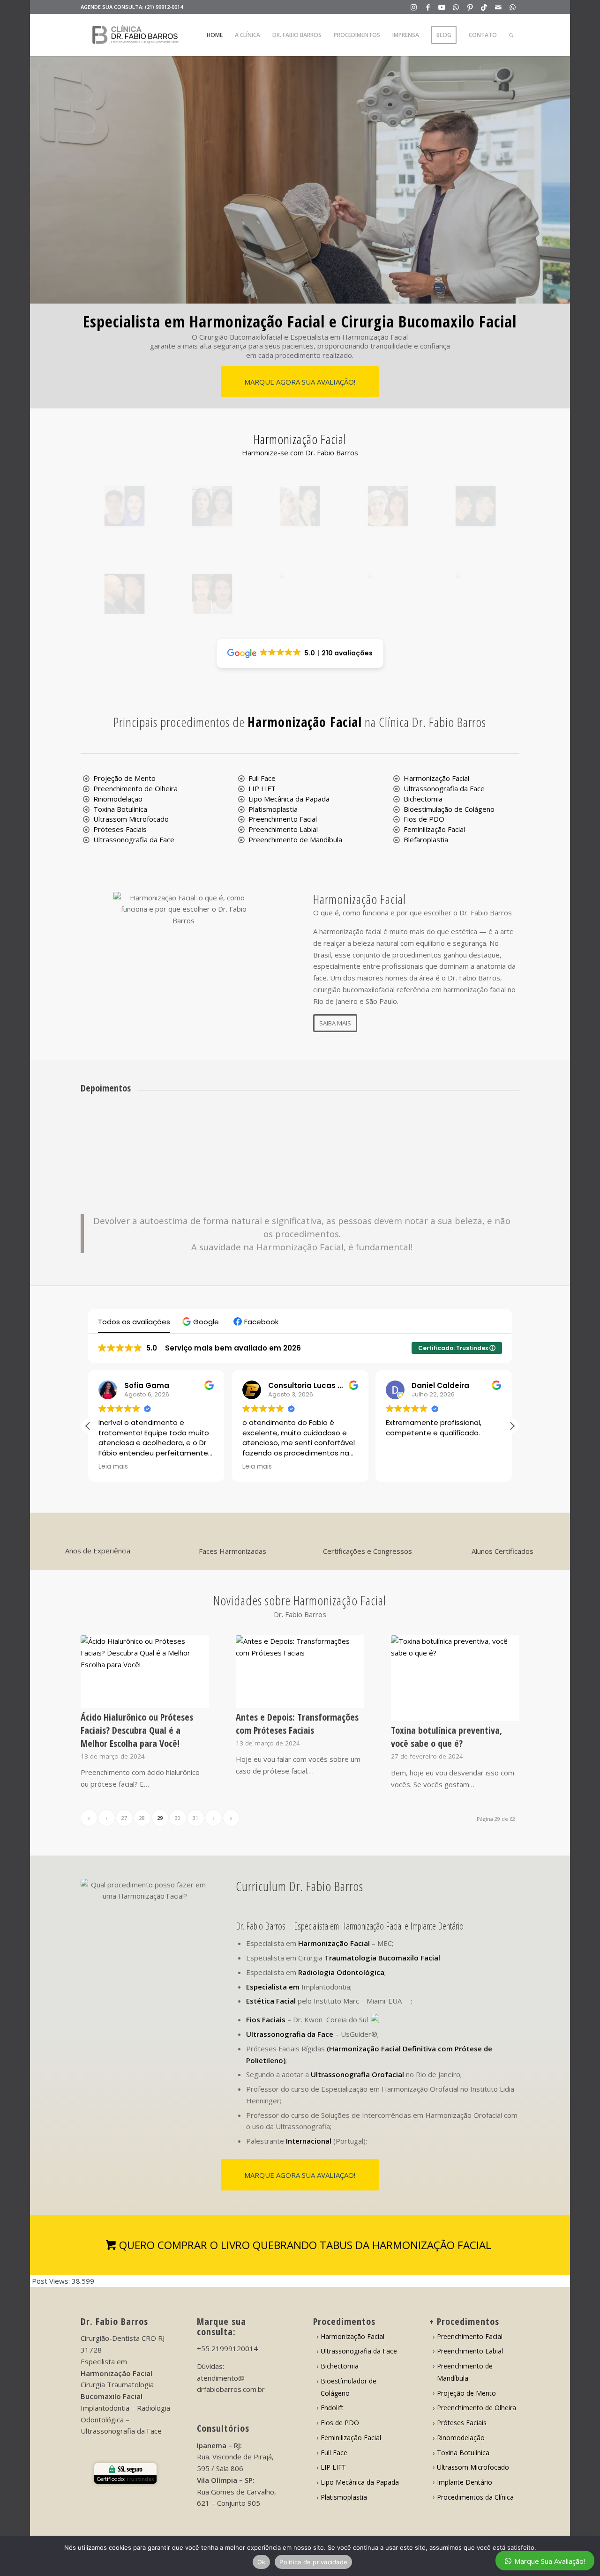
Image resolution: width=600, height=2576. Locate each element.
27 (124, 1818)
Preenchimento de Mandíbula (295, 839)
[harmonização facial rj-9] (388, 594)
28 (142, 1818)
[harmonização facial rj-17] (124, 594)
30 (178, 1818)
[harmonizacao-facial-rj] (476, 594)
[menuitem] (215, 35)
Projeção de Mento (124, 778)
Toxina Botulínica (120, 809)
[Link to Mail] (498, 7)
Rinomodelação (118, 799)
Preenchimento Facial (283, 819)
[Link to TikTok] (484, 7)
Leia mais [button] (113, 1467)
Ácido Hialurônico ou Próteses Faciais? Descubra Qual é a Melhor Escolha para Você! (137, 1730)
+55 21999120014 (227, 2348)
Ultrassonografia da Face (134, 839)
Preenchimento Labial (283, 829)
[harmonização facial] (124, 506)
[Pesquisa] (511, 35)
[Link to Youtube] (442, 7)
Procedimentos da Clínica (475, 2497)
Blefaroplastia (426, 839)
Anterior (102, 1129)
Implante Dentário (465, 2482)
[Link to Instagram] (414, 7)
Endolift (332, 2408)
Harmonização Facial (436, 778)
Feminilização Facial (434, 829)
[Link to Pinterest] (470, 7)
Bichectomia (423, 799)
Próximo (498, 1129)
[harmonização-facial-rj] (388, 506)
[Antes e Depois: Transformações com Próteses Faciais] (300, 1672)
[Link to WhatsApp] (456, 7)
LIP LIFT (262, 788)
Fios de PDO (424, 819)
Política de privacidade (313, 2562)
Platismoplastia (273, 809)
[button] (202, 1322)
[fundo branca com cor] (136, 35)
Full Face (262, 778)
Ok (262, 2562)
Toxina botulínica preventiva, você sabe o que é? (446, 1737)
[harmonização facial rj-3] (300, 594)
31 (195, 1818)
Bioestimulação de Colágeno (449, 809)
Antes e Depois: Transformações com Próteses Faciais (297, 1724)
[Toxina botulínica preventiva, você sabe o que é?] (455, 1678)
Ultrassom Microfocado (131, 819)
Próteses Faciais (120, 829)
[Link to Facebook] (428, 7)
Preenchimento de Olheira (135, 788)
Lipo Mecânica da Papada (289, 799)
